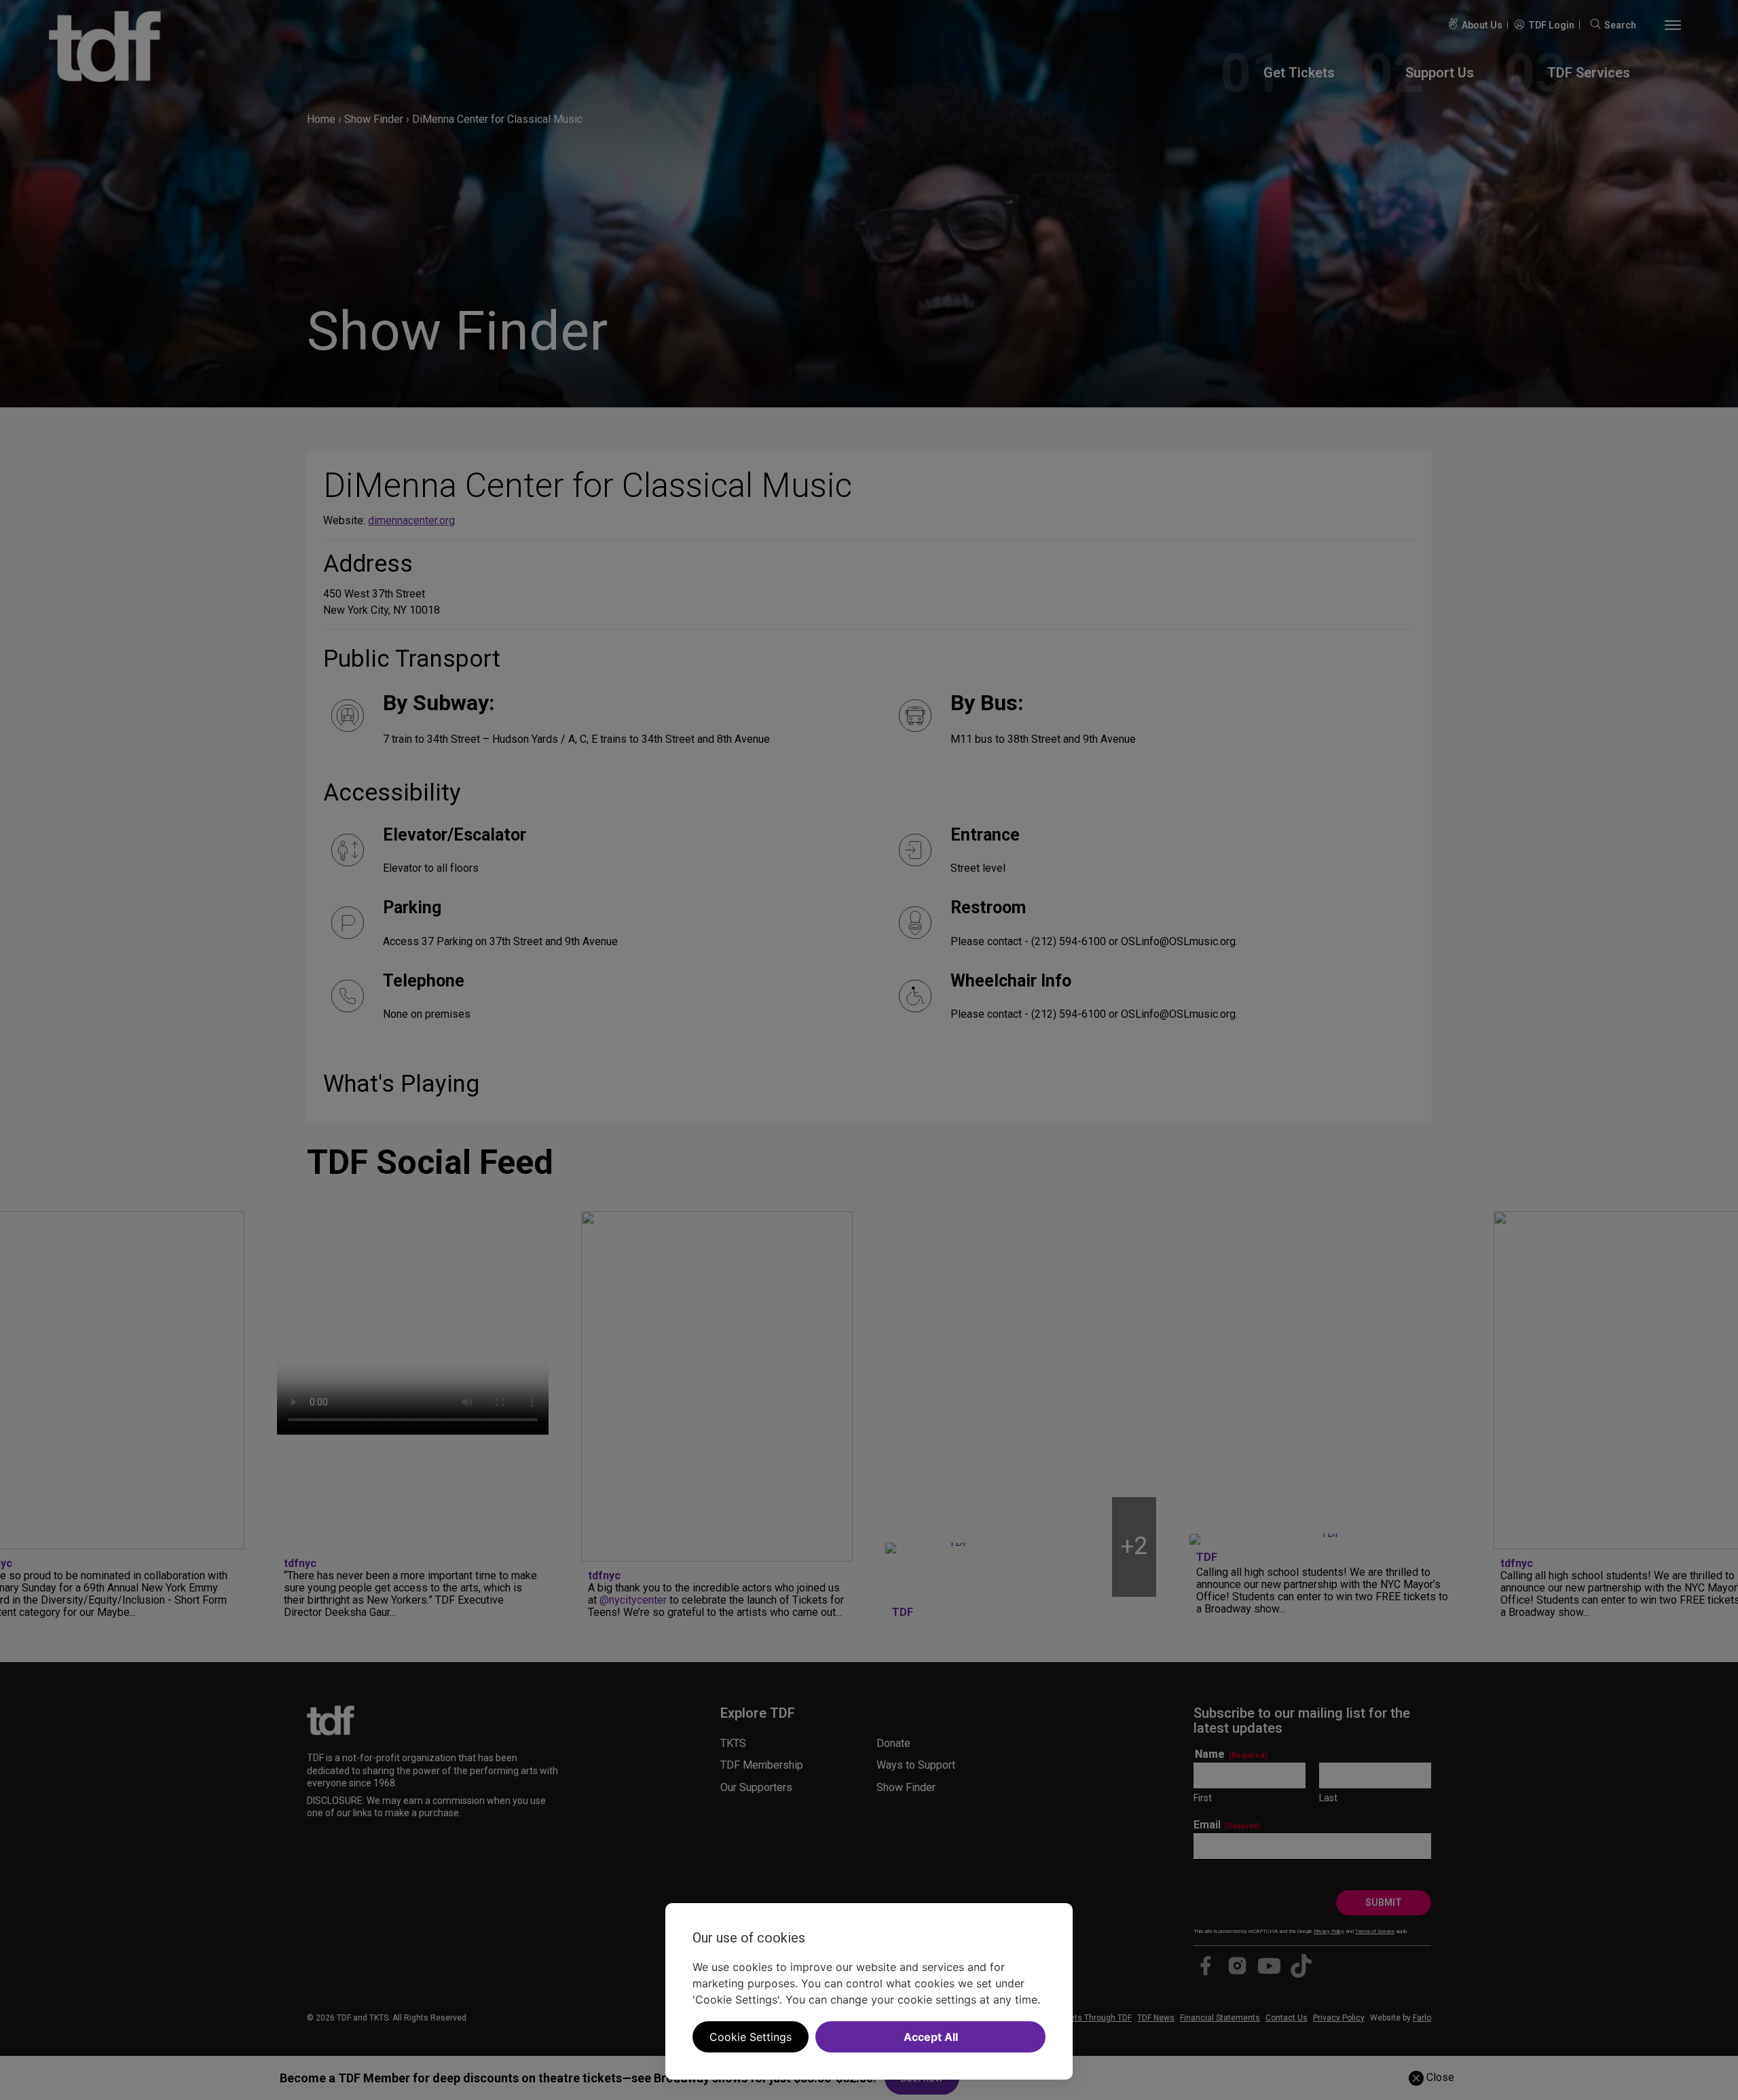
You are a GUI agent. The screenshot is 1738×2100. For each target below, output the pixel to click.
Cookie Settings (751, 2037)
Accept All (931, 2037)
